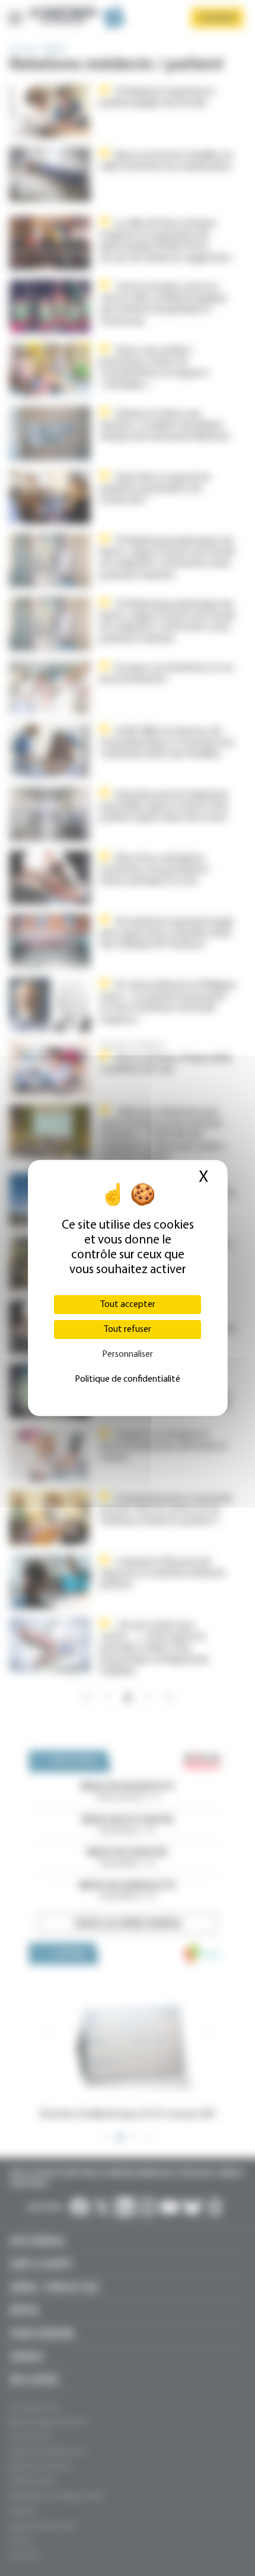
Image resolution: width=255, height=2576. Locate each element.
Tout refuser (128, 1330)
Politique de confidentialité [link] (128, 1379)
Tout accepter (128, 1305)
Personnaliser (128, 1354)
